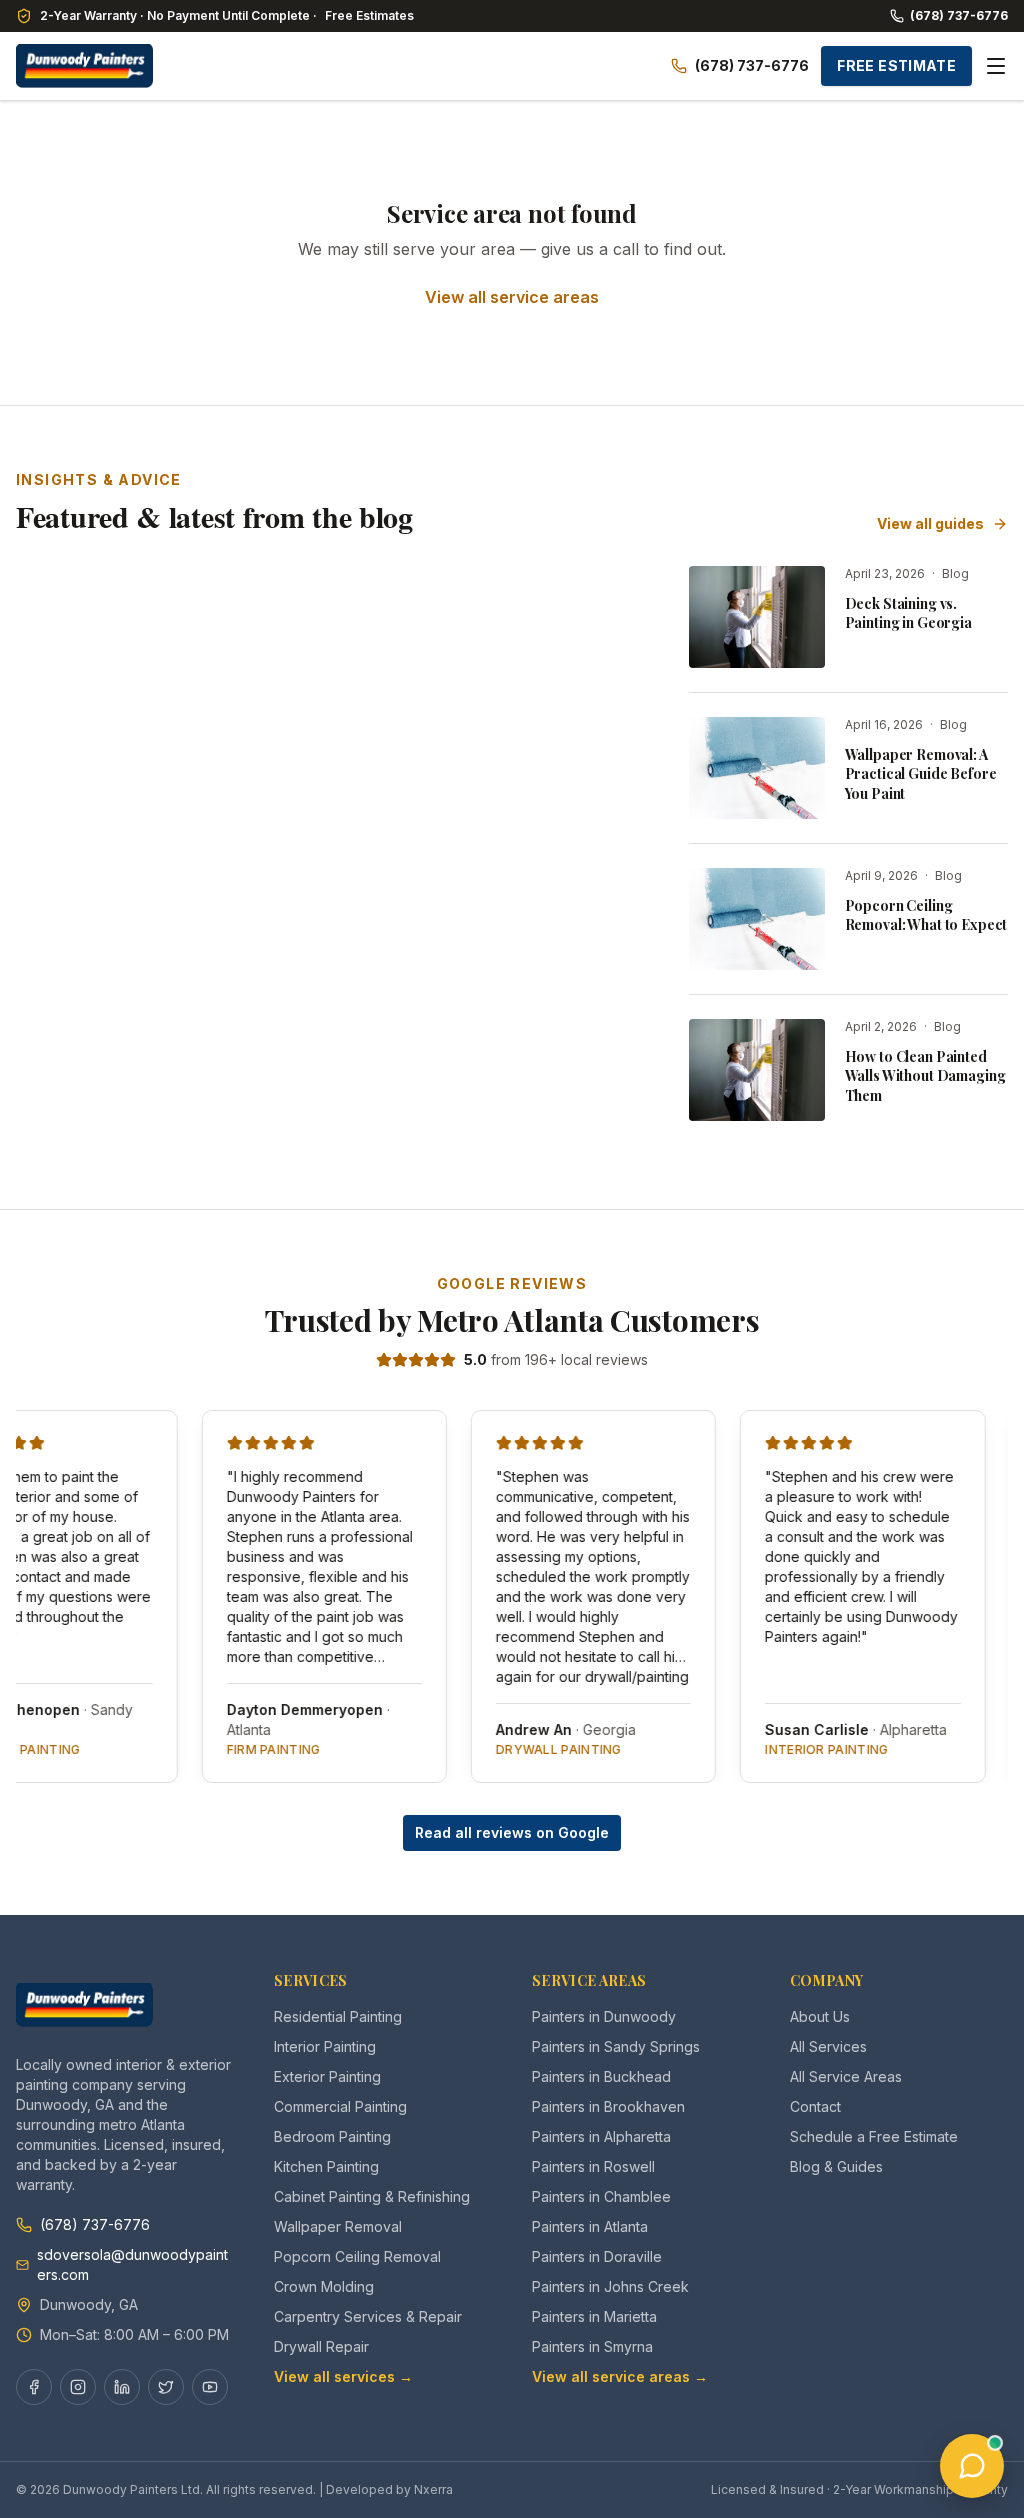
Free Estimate (896, 65)
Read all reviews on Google (512, 1832)
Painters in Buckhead (601, 2076)
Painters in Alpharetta (601, 2136)
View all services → (343, 2376)
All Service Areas (846, 2076)
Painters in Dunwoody (604, 2016)
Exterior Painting (327, 2076)
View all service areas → (620, 2376)
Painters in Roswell (593, 2166)
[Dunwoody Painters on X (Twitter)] (166, 2387)
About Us (820, 2016)
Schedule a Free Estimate (874, 2136)
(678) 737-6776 (959, 15)
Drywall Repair (321, 2346)
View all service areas (512, 297)
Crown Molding (324, 2286)
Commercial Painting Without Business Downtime (493, 876)
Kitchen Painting (326, 2166)
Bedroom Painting (332, 2136)
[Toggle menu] (996, 66)
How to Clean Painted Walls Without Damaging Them (925, 1076)
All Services (828, 2046)
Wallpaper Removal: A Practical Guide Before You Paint (921, 774)
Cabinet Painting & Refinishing (372, 2196)
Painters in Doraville (597, 2256)
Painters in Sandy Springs (616, 2046)
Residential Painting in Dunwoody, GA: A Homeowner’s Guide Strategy (165, 888)
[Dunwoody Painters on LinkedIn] (122, 2387)
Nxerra (433, 2489)
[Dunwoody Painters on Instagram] (78, 2387)
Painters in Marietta (594, 2316)
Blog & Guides (836, 2166)
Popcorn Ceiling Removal (357, 2256)
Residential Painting (338, 2016)
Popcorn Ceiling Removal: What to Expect (926, 915)
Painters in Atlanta (590, 2226)
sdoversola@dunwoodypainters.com (132, 2264)
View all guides (930, 523)
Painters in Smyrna (592, 2346)
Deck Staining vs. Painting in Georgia (908, 613)
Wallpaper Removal (338, 2226)
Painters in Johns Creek (610, 2286)
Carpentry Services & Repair (368, 2316)
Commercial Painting (340, 2106)
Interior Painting (325, 2046)
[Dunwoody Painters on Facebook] (34, 2387)
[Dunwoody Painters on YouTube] (210, 2387)
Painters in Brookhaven (608, 2106)
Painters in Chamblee (601, 2196)
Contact (815, 2106)
